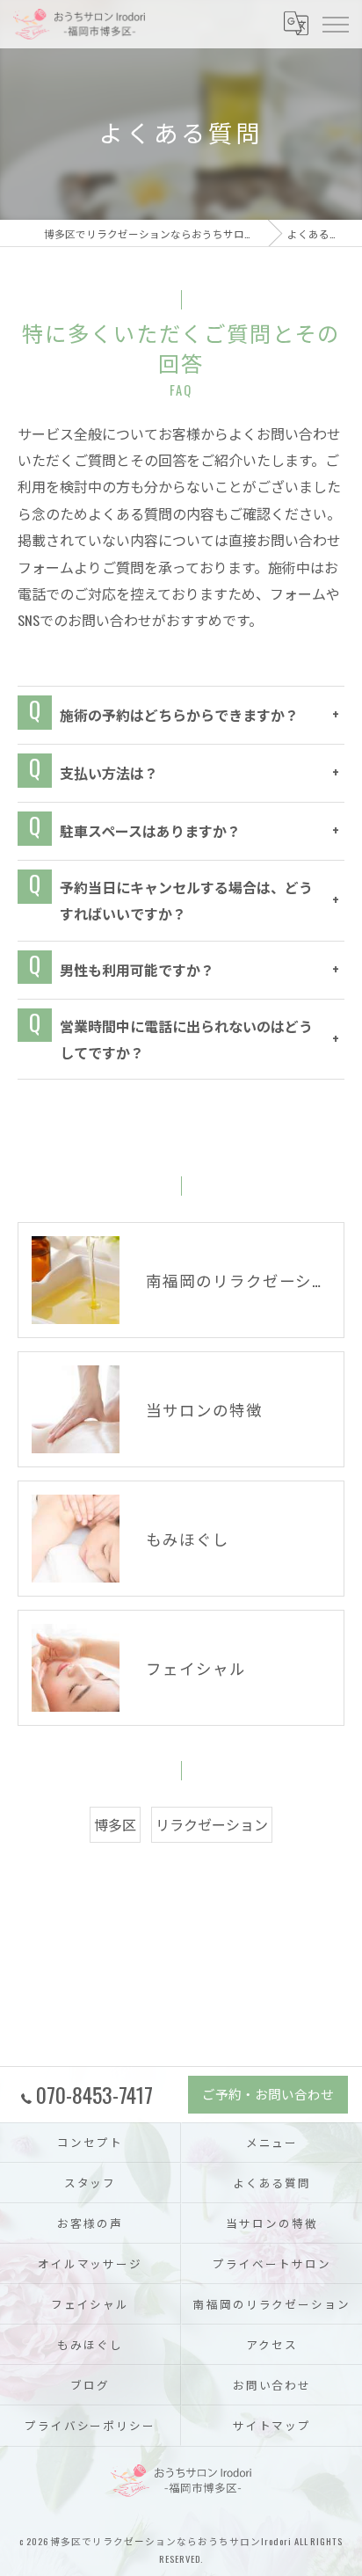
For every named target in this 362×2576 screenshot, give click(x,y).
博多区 (115, 1824)
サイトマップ (272, 2425)
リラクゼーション (212, 1824)
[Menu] (335, 24)
